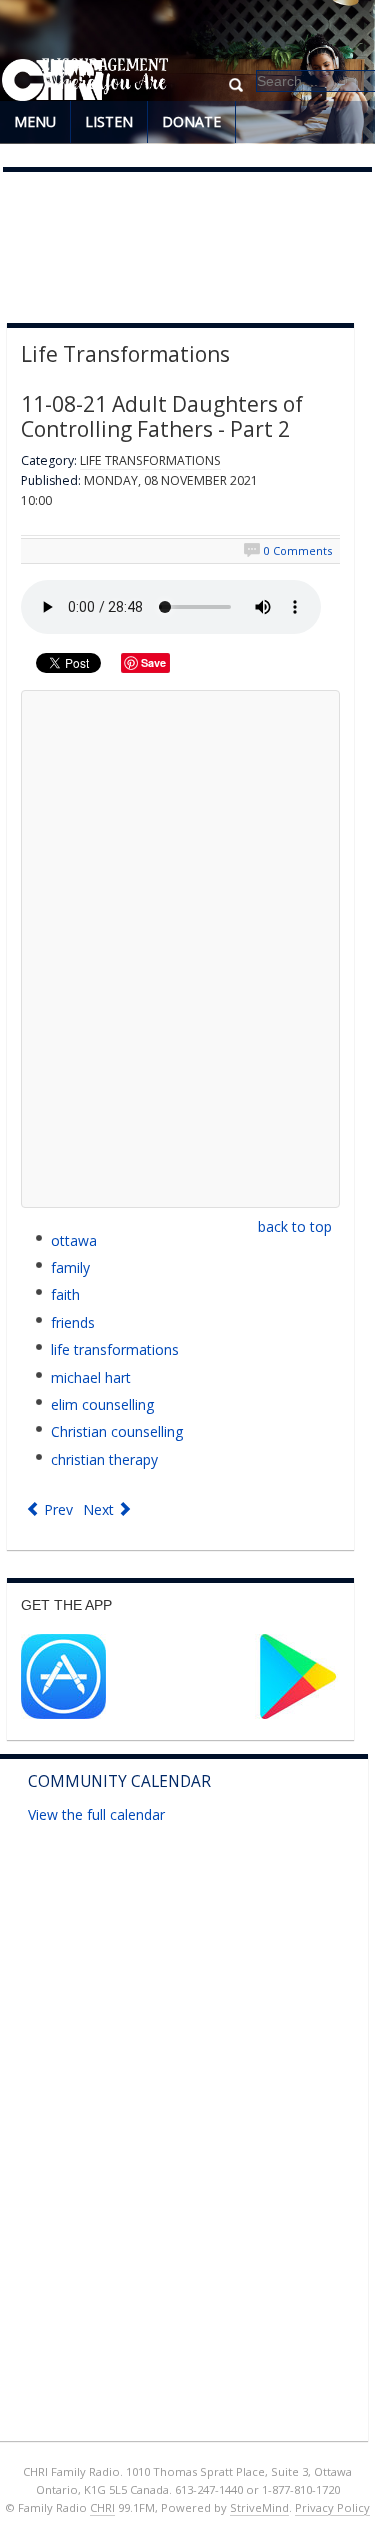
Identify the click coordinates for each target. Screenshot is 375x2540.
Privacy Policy (332, 2507)
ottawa (74, 1240)
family (70, 1267)
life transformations (115, 1349)
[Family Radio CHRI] (52, 81)
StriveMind (259, 2507)
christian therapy (104, 1459)
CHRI (102, 2507)
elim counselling (102, 1404)
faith (65, 1294)
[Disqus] (180, 949)
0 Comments (298, 550)
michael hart (91, 1377)
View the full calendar (96, 1814)
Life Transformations (150, 460)
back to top (295, 1226)
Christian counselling (117, 1431)
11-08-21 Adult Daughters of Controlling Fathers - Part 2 (162, 416)
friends (73, 1322)
